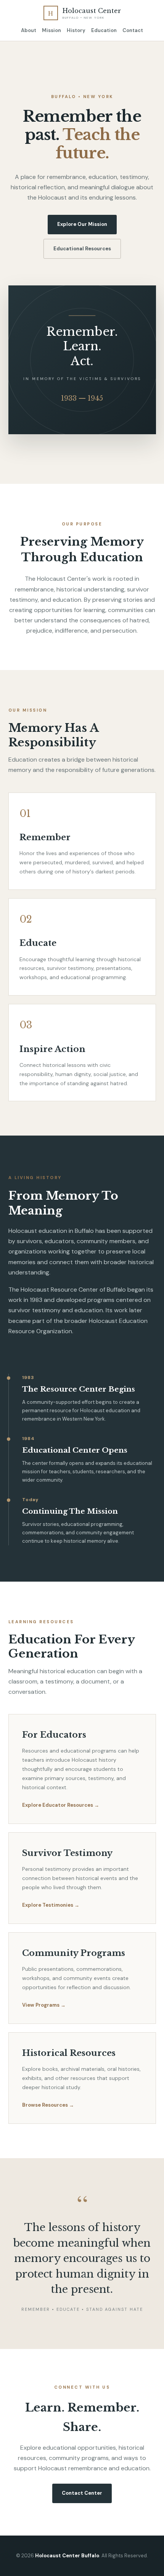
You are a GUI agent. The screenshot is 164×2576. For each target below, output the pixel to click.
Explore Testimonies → (51, 1905)
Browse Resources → (48, 2105)
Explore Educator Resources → (61, 1805)
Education (104, 30)
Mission (51, 30)
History (76, 30)
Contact (133, 30)
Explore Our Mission (82, 224)
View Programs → (44, 2005)
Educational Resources (82, 249)
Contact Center (82, 2493)
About (29, 30)
